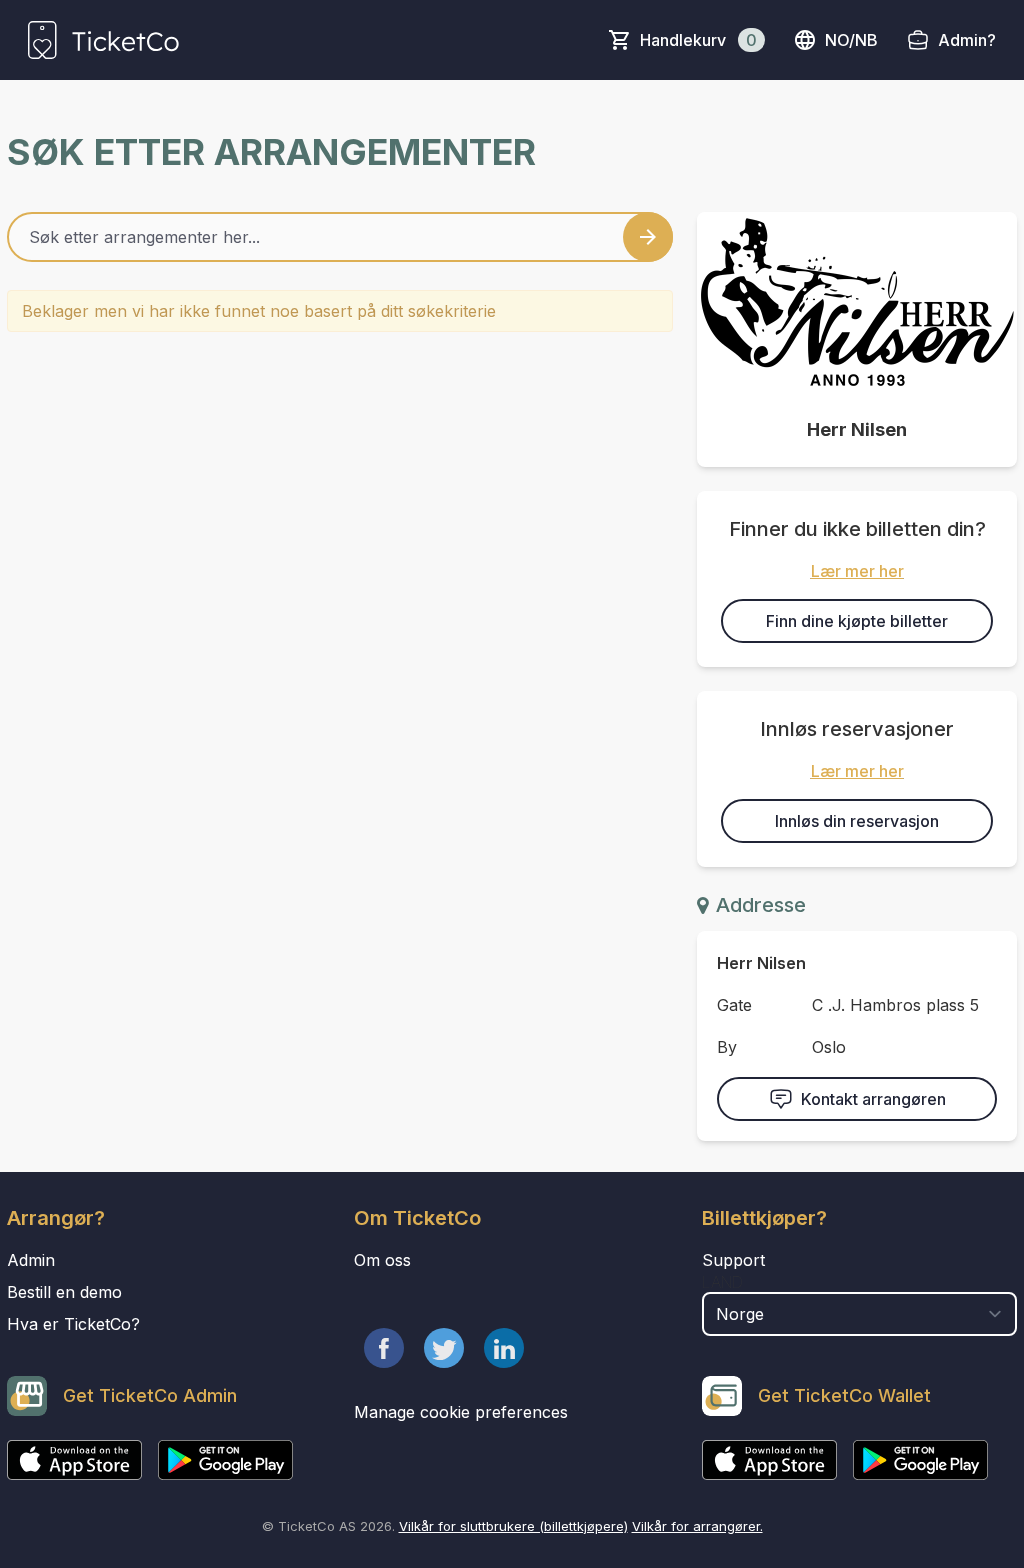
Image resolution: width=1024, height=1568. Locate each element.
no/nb (851, 40)
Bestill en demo (64, 1292)
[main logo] (103, 40)
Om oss (382, 1260)
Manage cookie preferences (461, 1412)
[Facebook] (384, 1348)
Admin (31, 1260)
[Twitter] (444, 1348)
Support (733, 1260)
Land (722, 1282)
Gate (734, 1005)
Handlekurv (698, 40)
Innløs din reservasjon (857, 821)
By (727, 1047)
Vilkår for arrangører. (697, 1526)
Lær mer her (857, 571)
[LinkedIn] (504, 1348)
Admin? (967, 40)
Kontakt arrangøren (873, 1099)
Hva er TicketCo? (73, 1324)
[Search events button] (648, 237)
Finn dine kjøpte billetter (857, 621)
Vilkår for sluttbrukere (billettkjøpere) (513, 1526)
